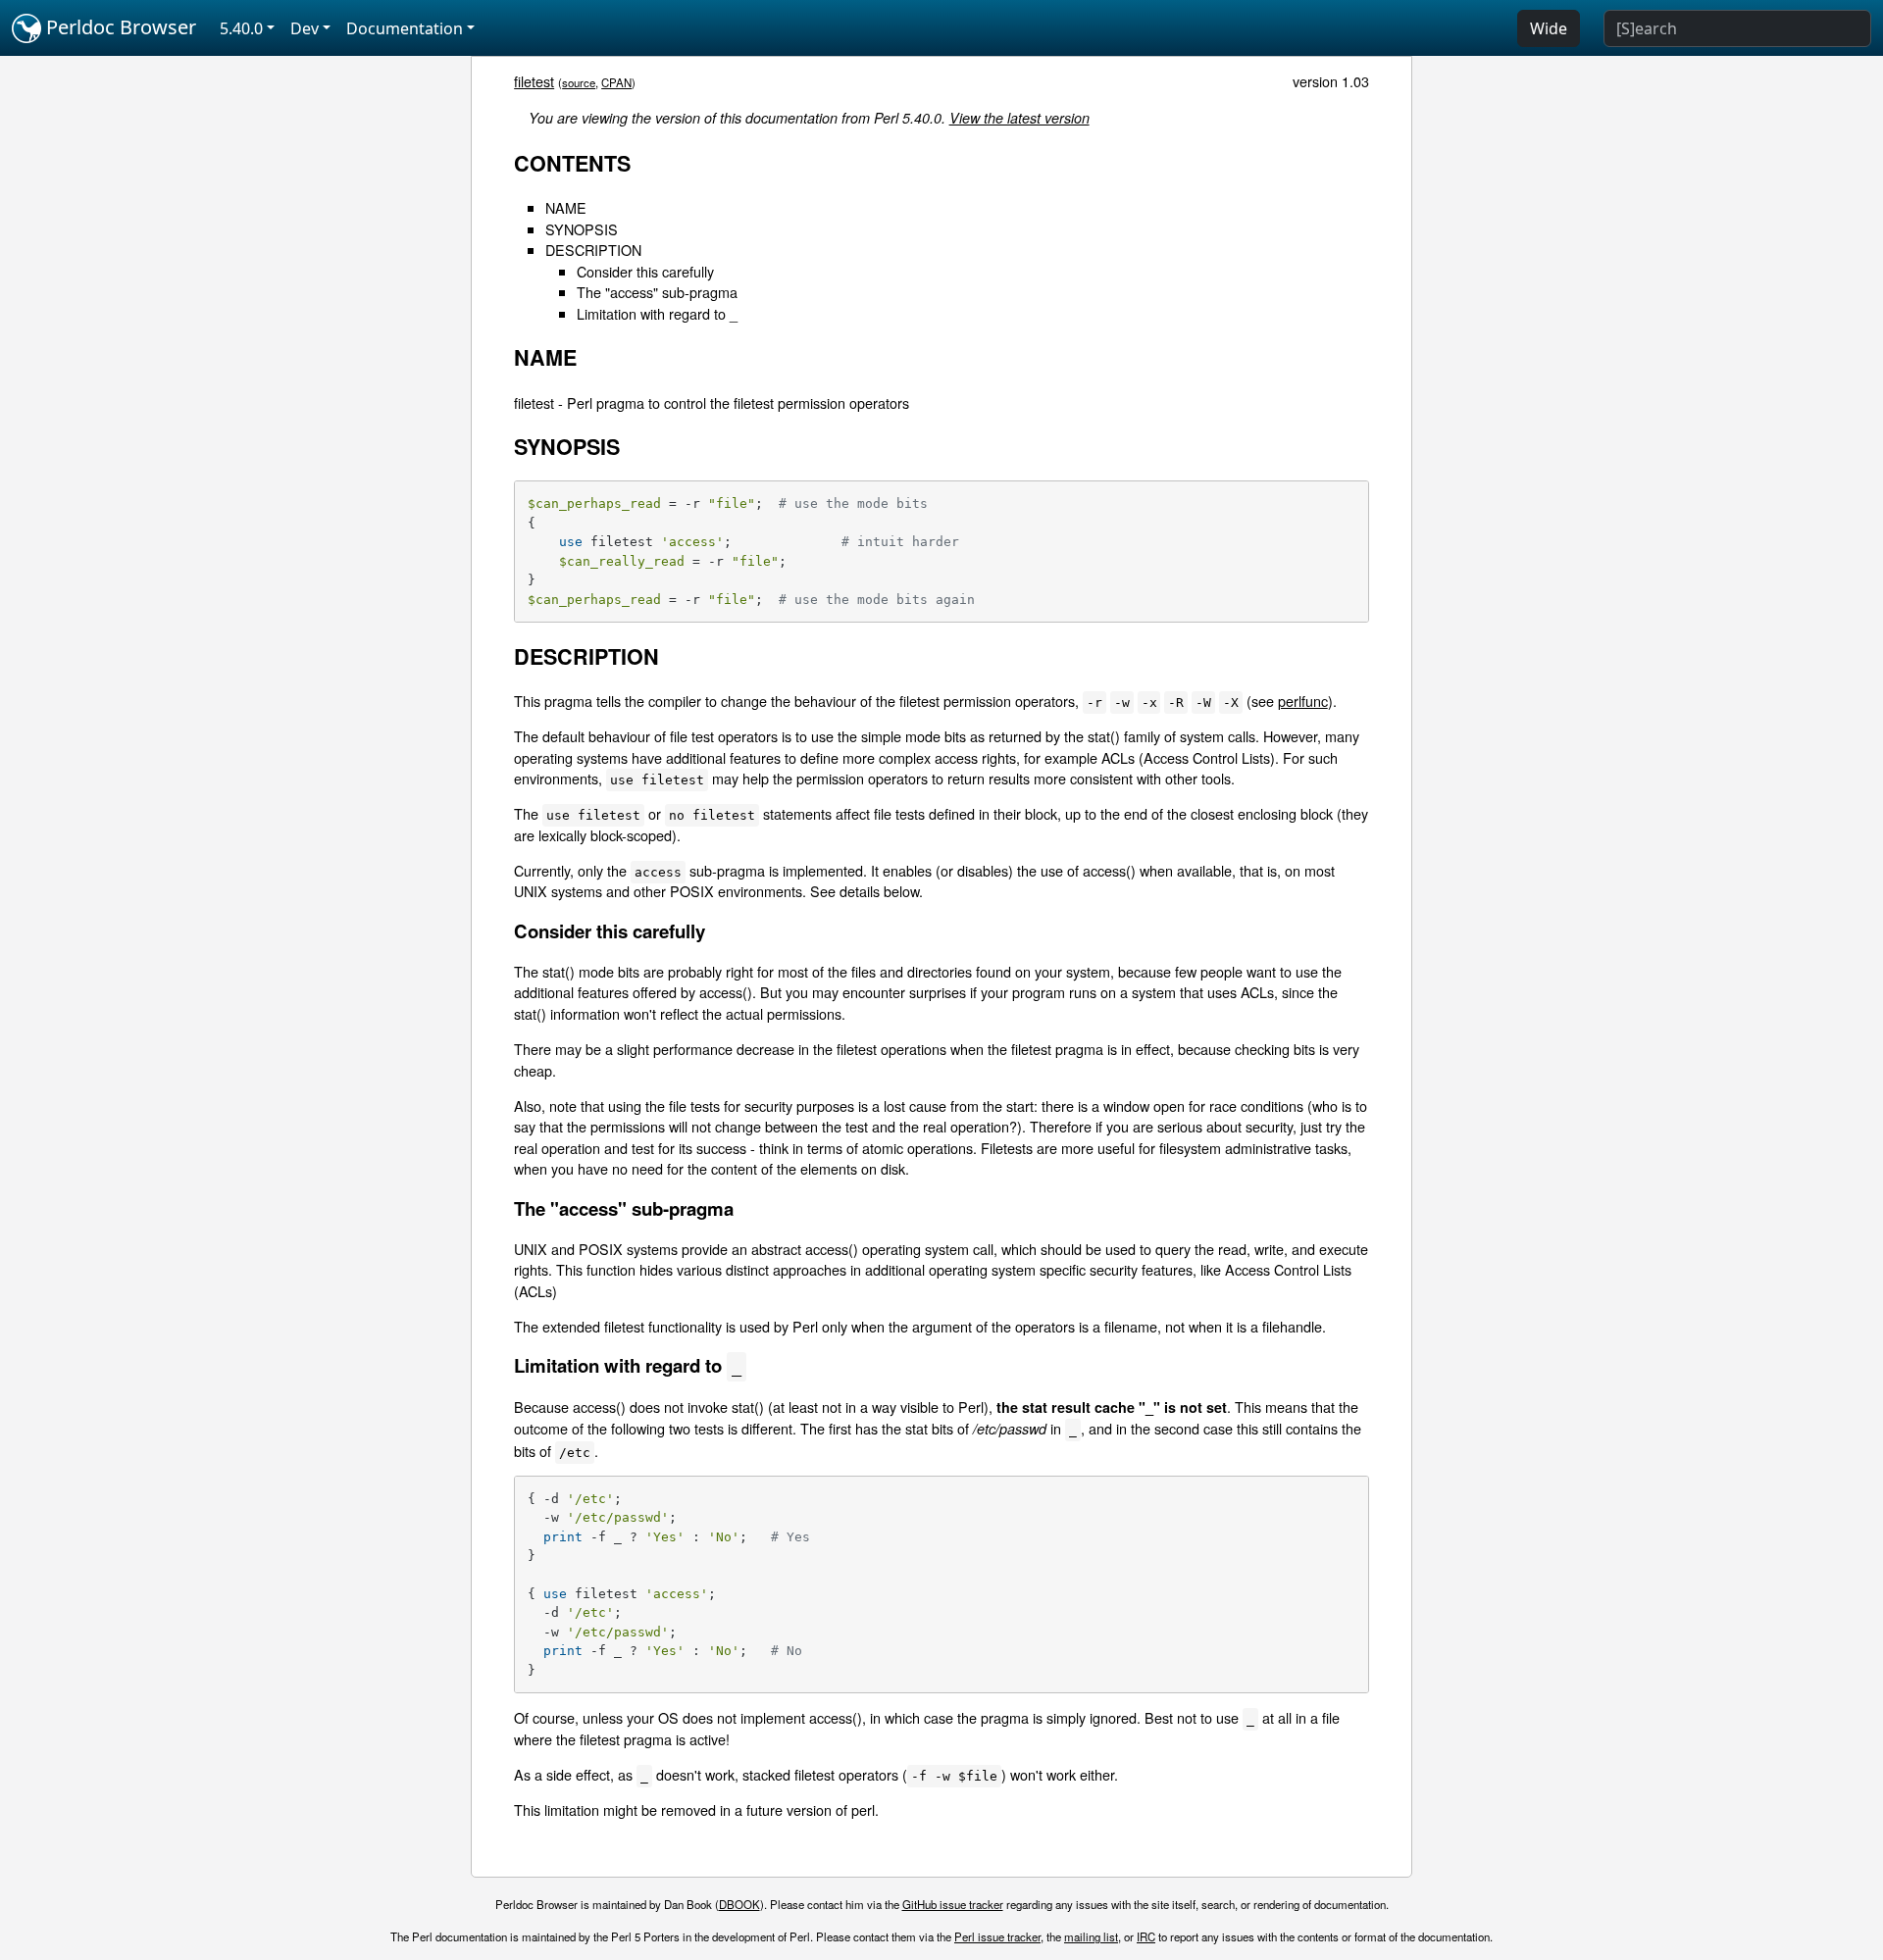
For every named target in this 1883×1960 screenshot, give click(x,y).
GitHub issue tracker (953, 1904)
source (579, 82)
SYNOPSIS (582, 229)
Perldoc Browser (119, 27)
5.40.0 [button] (241, 28)
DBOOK (739, 1904)
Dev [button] (305, 28)
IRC (1146, 1936)
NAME (566, 207)
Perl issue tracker (997, 1936)
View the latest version (1019, 118)
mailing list (1091, 1936)
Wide (1549, 28)
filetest (534, 81)
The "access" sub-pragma (657, 292)
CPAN (616, 82)
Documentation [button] (405, 28)
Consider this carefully (645, 271)
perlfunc (1303, 701)
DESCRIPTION (593, 250)
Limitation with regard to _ (657, 313)
